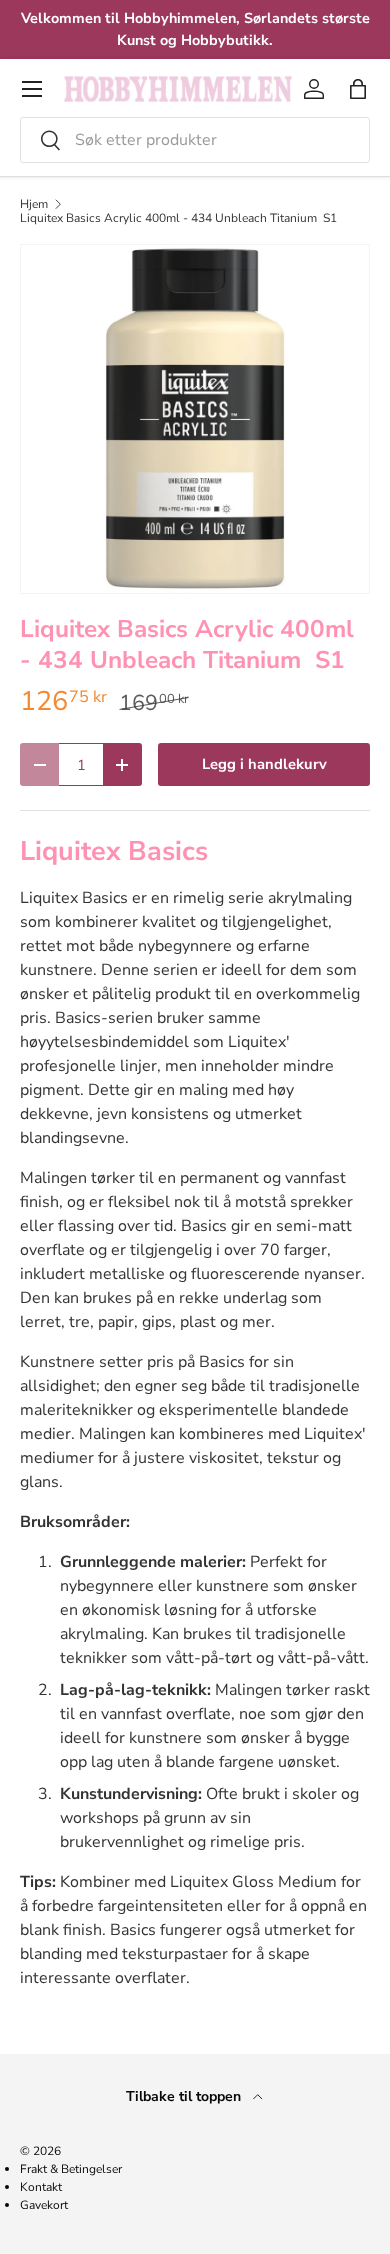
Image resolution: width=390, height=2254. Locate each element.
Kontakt (41, 2187)
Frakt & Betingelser (71, 2169)
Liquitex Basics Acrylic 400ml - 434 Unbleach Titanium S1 (178, 218)
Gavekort (44, 2205)
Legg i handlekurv (264, 764)
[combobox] (195, 140)
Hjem (34, 204)
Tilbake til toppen (185, 2096)
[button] (358, 89)
